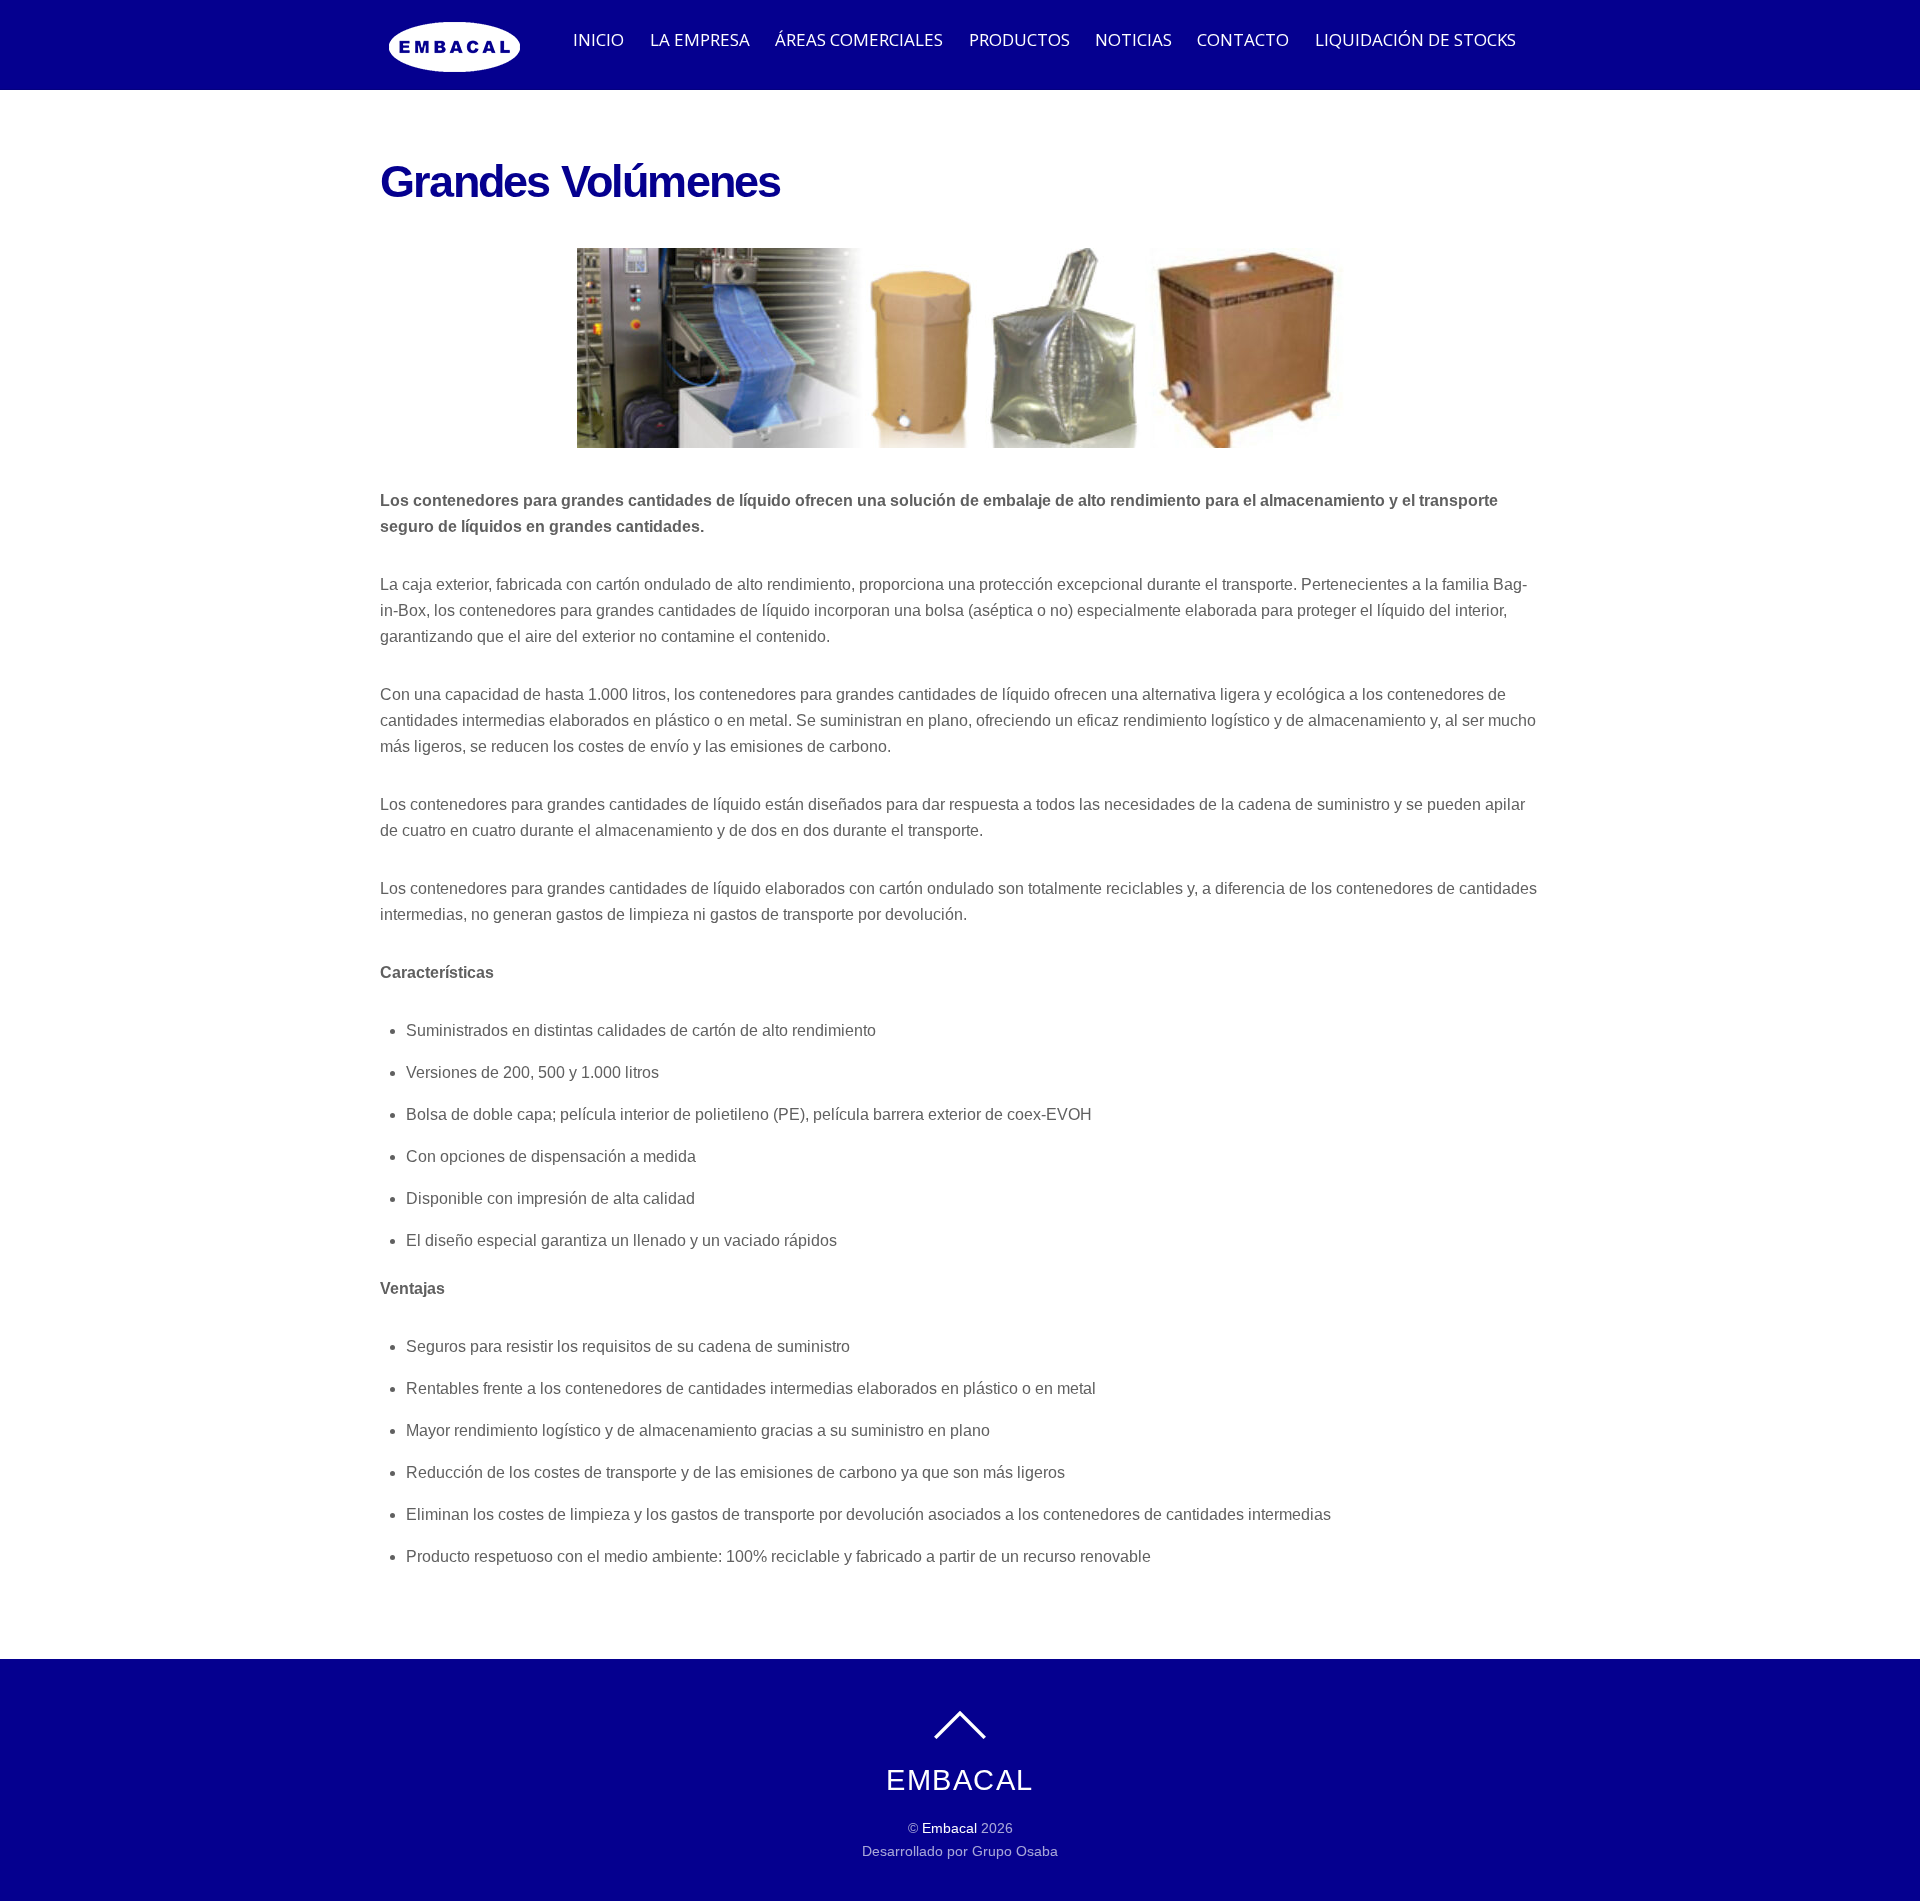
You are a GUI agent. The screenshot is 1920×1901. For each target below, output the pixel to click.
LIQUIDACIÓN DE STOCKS (1415, 39)
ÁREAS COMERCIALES (859, 39)
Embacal (949, 1828)
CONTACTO (1243, 39)
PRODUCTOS (1019, 39)
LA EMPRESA (700, 39)
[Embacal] (455, 61)
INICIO (598, 39)
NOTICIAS (1133, 39)
